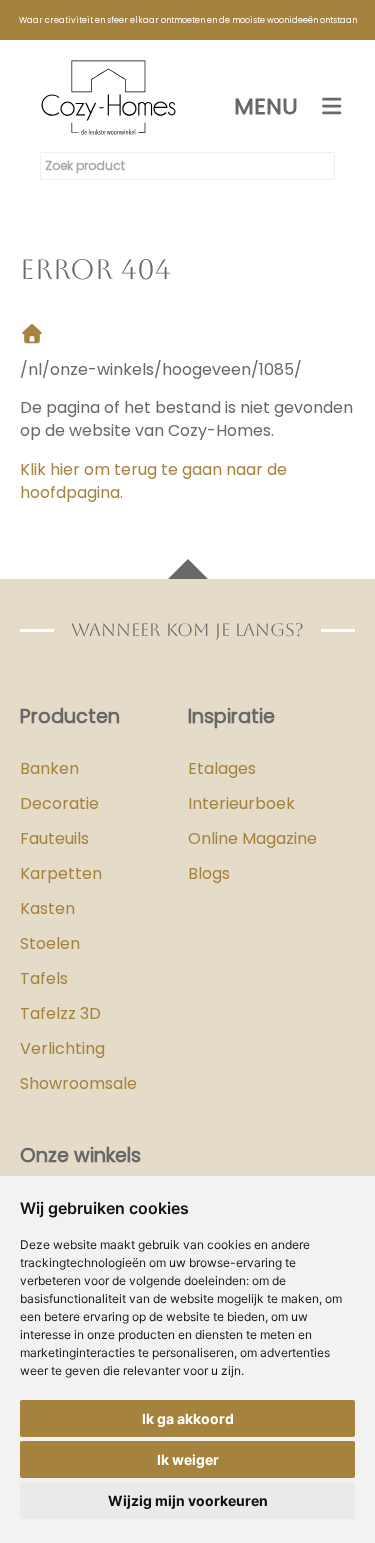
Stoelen (50, 943)
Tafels (44, 978)
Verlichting (62, 1048)
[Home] (32, 335)
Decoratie (59, 803)
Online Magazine (252, 838)
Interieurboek (241, 803)
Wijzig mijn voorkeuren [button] (188, 1500)
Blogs (209, 873)
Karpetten (61, 873)
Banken (49, 768)
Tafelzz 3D (60, 1013)
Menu (266, 106)
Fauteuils (54, 838)
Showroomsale (78, 1083)
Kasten (47, 908)
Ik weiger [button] (188, 1459)
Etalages (222, 768)
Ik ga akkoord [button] (188, 1418)
